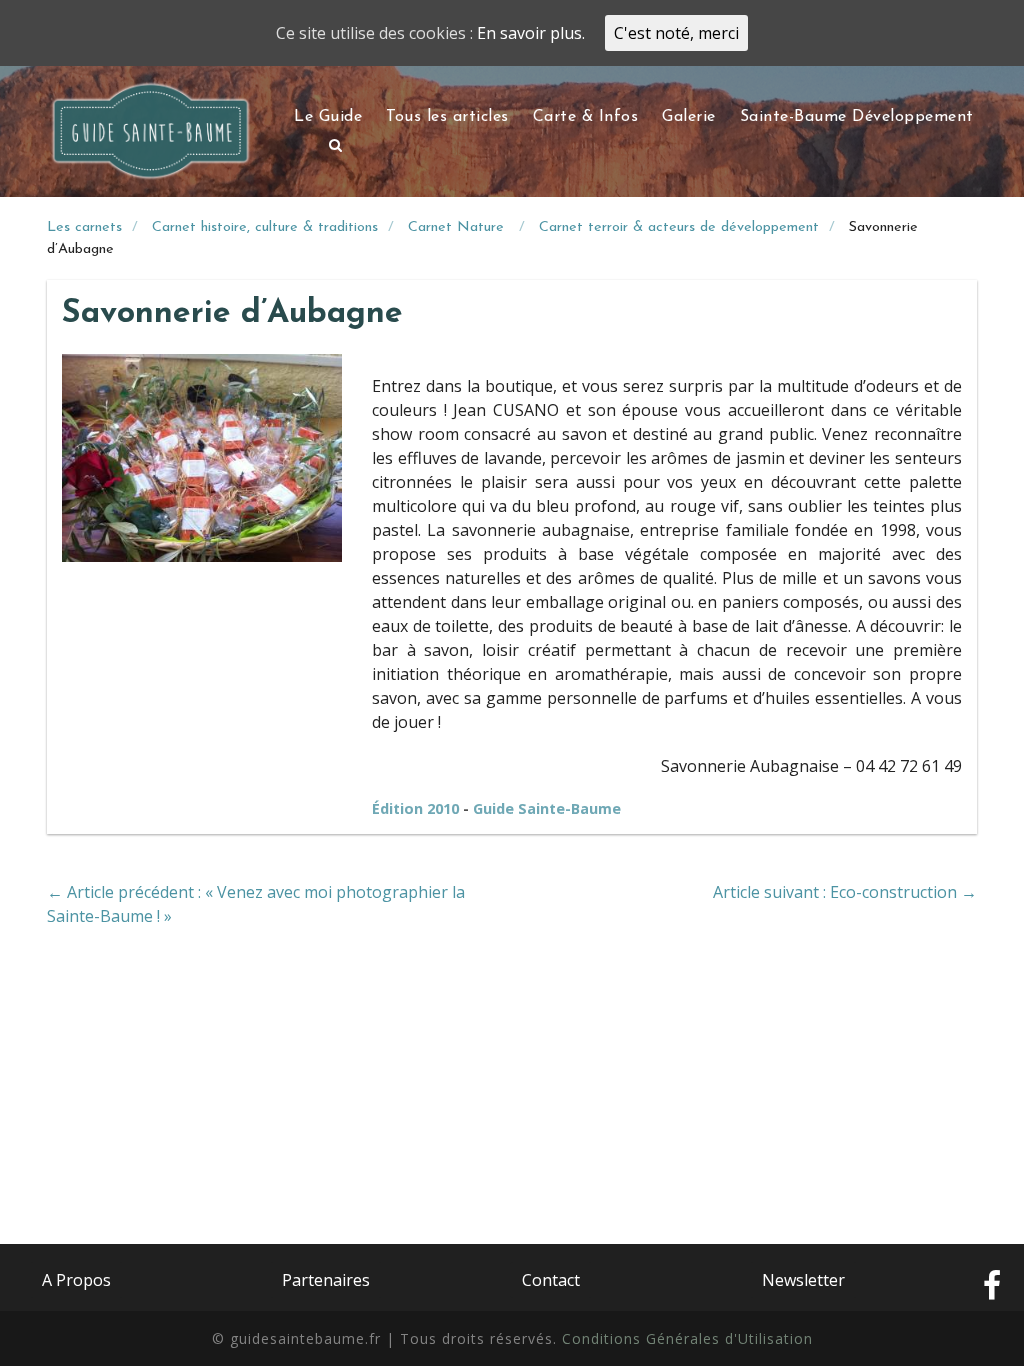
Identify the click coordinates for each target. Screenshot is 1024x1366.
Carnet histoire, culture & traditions (265, 227)
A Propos (76, 1280)
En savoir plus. (531, 33)
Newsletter (803, 1280)
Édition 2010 (417, 808)
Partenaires (326, 1280)
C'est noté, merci (676, 33)
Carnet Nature (458, 227)
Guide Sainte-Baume (547, 808)
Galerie (689, 117)
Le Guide (328, 117)
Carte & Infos (586, 117)
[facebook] (992, 1286)
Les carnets (84, 227)
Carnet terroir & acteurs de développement (679, 227)
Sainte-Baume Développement (857, 117)
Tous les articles (447, 117)
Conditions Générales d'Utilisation (687, 1338)
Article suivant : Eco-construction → (845, 892)
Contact (551, 1280)
